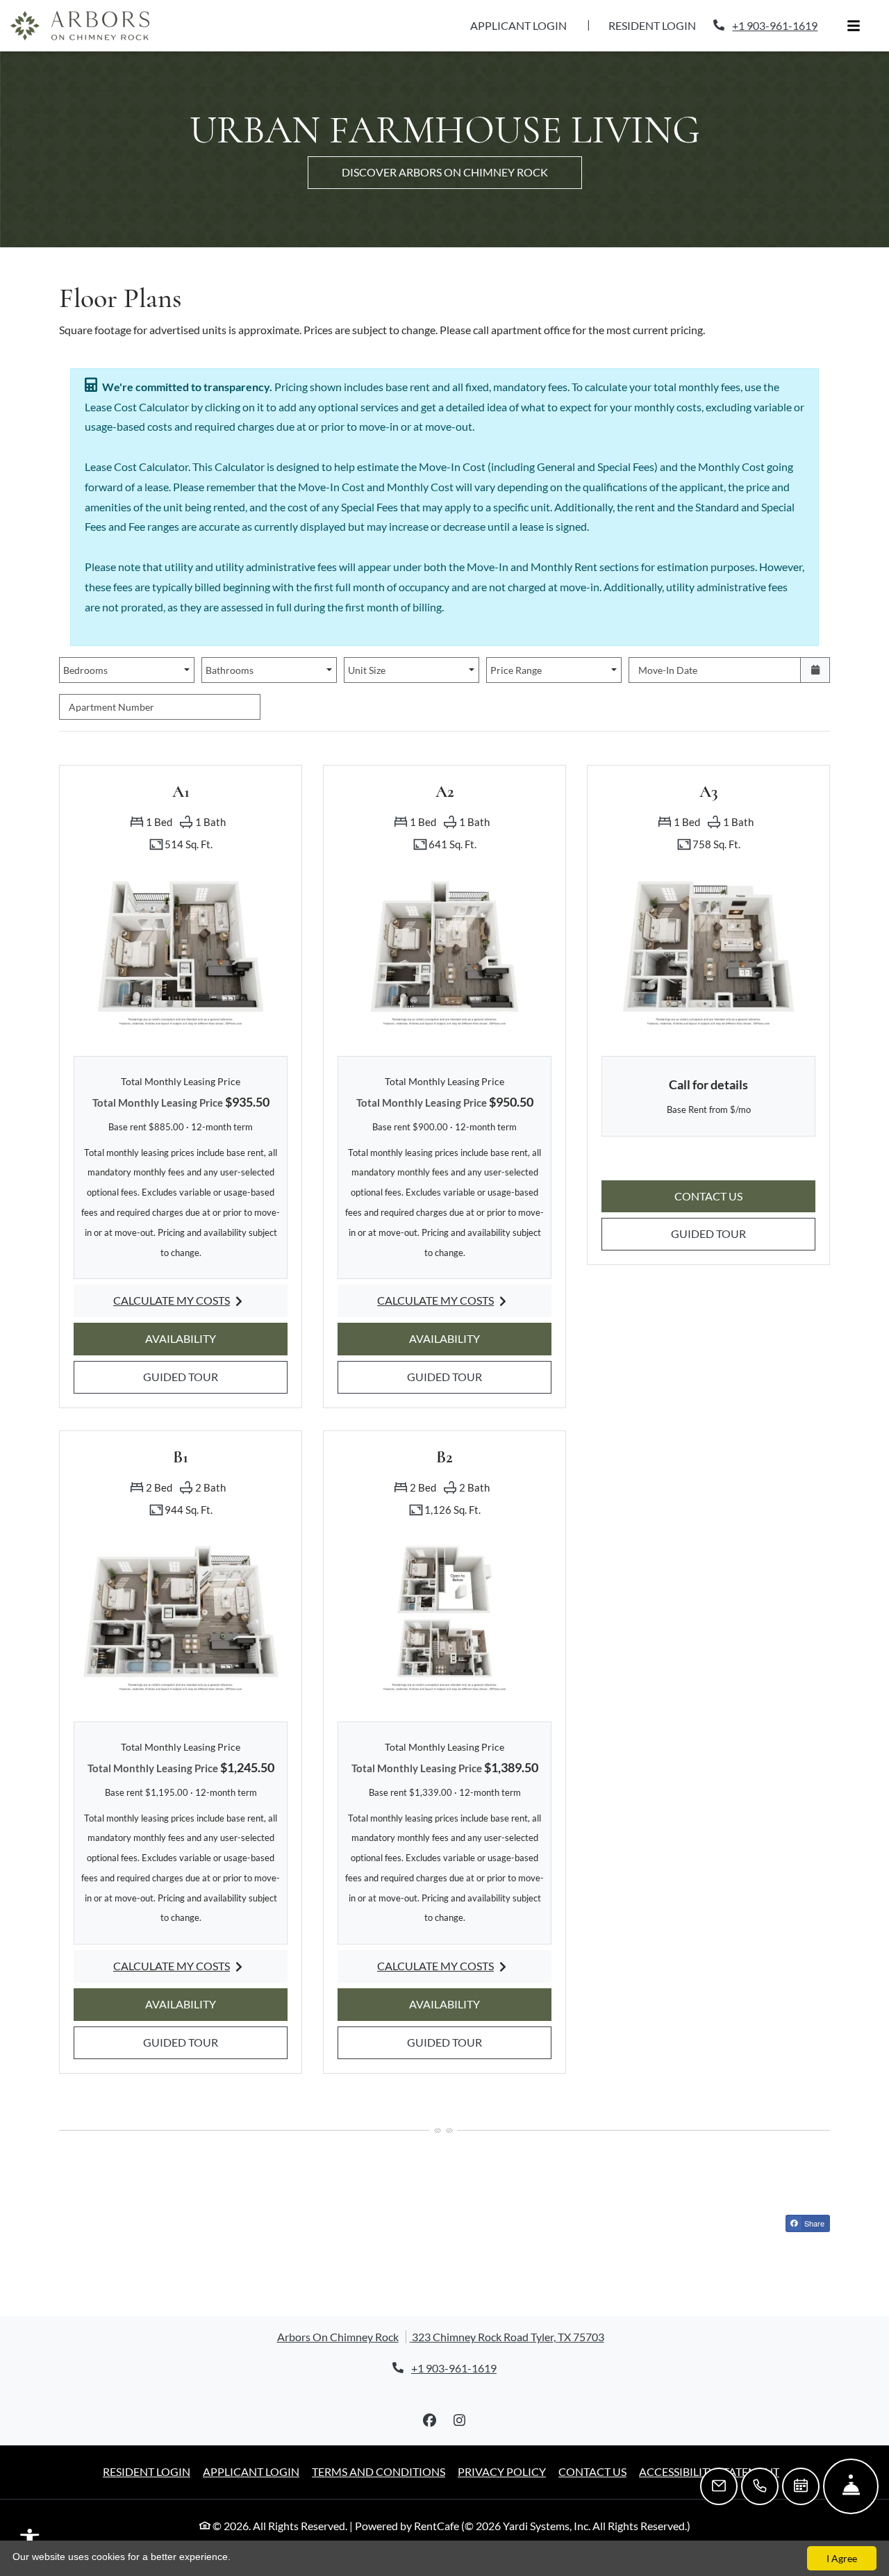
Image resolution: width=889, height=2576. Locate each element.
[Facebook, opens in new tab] (430, 2420)
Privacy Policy (502, 2471)
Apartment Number (111, 707)
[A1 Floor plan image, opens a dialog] (181, 952)
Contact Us (592, 2471)
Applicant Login (526, 25)
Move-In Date (668, 670)
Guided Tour (200, 1376)
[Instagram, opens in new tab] (460, 2420)
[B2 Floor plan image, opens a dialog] (444, 1617)
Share (813, 2223)
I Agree (842, 2558)
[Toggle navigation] (854, 26)
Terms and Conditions (379, 2471)
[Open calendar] (815, 670)
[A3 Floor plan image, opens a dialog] (708, 952)
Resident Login (660, 25)
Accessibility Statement (709, 2471)
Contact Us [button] (745, 1196)
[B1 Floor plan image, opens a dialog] (181, 1617)
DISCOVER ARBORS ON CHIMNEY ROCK (445, 172)
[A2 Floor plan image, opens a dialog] (444, 952)
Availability (200, 1338)
